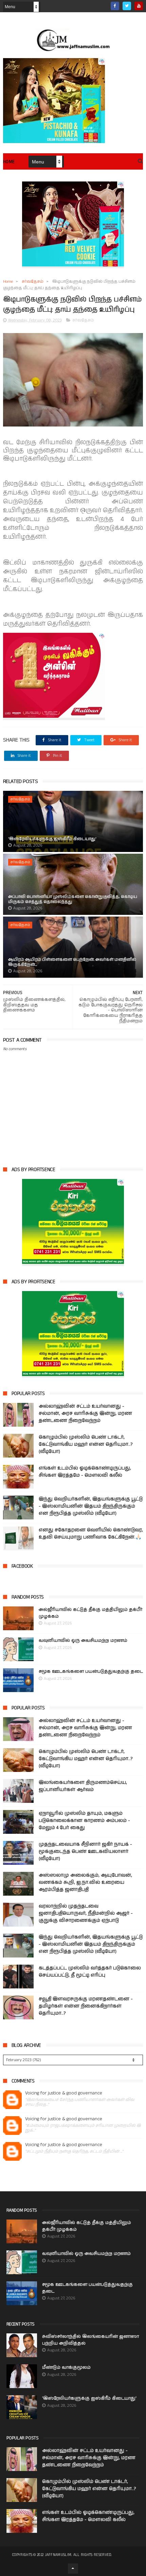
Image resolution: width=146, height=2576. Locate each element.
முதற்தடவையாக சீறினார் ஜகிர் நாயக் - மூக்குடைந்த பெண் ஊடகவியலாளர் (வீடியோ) (85, 1851)
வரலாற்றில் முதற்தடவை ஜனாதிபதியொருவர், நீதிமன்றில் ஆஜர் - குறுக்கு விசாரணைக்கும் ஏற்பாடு (86, 1913)
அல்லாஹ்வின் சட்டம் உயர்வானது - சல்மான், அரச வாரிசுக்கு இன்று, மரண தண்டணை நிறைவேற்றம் (85, 1413)
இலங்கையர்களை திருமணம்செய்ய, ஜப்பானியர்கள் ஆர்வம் (83, 1786)
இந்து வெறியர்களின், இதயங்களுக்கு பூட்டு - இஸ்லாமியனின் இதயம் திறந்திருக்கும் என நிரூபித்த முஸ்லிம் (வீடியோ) (91, 1506)
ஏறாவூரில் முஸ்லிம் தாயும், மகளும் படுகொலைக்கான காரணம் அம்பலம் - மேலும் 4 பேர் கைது (84, 1821)
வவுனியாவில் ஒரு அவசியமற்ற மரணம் (83, 1641)
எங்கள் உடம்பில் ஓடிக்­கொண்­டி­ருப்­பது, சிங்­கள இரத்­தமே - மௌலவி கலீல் (85, 1472)
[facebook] (115, 6)
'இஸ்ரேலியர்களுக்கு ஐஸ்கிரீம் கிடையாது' (52, 839)
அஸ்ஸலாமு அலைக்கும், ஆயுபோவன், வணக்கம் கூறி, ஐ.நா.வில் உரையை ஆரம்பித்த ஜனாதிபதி (85, 1882)
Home (9, 162)
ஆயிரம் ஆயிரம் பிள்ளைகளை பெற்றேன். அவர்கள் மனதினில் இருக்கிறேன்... (72, 962)
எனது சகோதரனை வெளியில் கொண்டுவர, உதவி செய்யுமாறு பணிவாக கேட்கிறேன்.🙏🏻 (91, 1534)
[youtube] (139, 6)
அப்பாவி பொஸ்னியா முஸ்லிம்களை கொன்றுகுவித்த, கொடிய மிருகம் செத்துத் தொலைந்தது (73, 899)
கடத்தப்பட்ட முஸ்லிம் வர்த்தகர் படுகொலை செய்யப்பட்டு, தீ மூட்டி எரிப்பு (90, 1972)
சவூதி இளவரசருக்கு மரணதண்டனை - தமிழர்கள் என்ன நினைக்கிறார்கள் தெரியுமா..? (86, 2006)
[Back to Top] (73, 2569)
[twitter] (127, 6)
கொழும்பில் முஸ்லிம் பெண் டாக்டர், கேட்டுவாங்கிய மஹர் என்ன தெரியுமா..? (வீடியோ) (86, 1444)
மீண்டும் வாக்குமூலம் (66, 2368)
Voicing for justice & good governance (64, 2093)
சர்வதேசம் (33, 282)
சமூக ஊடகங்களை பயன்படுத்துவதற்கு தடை (91, 1672)
